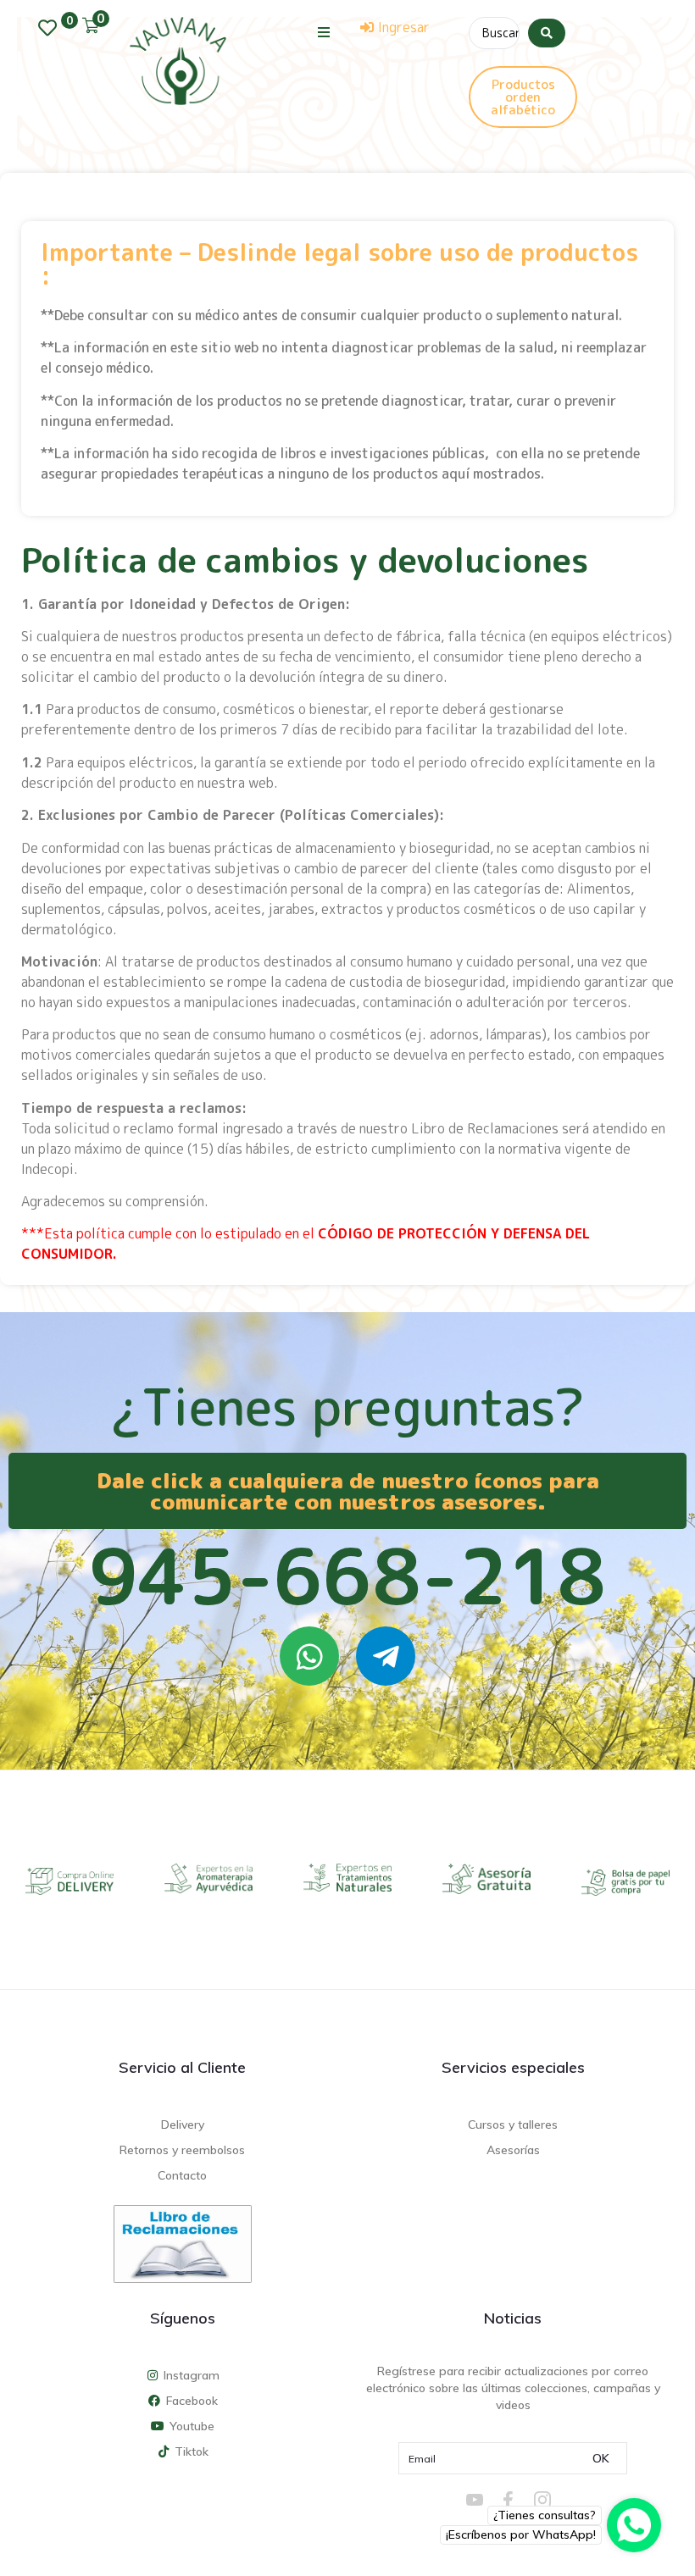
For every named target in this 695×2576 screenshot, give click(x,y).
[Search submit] (547, 33)
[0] (52, 28)
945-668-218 (347, 1576)
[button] (324, 32)
